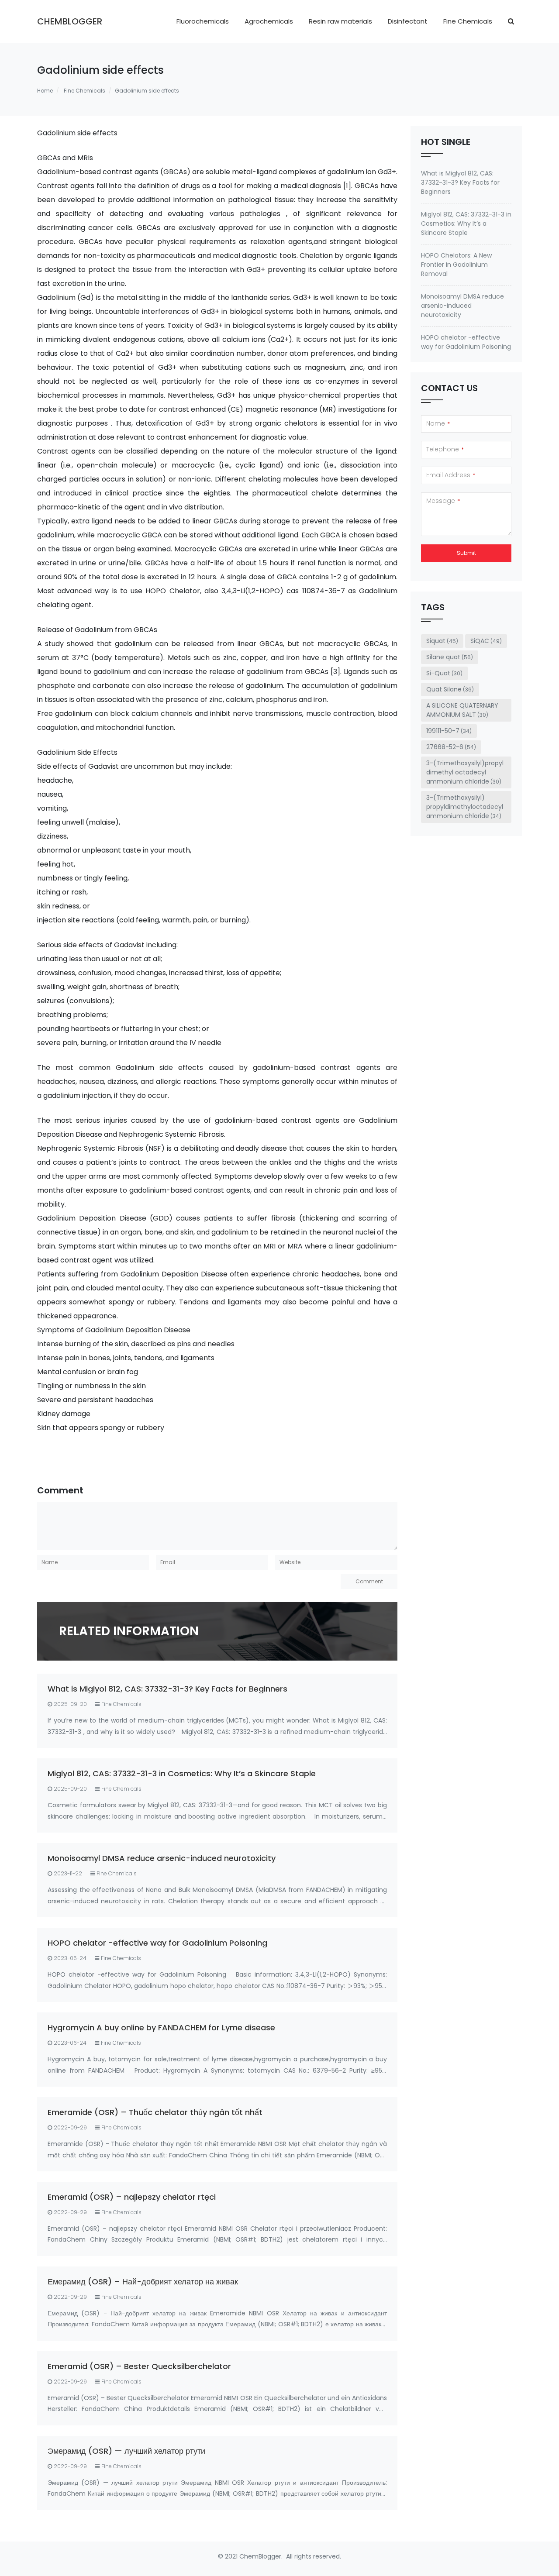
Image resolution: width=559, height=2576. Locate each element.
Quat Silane (450, 689)
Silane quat (450, 657)
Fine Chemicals (468, 21)
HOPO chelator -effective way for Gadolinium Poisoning (157, 1943)
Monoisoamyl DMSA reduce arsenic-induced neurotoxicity (162, 1858)
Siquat (442, 641)
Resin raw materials (340, 21)
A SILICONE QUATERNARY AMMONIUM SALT (462, 710)
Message (443, 501)
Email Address (451, 475)
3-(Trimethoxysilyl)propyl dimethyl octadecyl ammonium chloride (465, 772)
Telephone (445, 449)
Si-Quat (444, 673)
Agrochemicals (269, 21)
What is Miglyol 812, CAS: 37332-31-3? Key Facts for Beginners (167, 1689)
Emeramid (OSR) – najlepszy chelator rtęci (132, 2197)
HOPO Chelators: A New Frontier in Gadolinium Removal (456, 265)
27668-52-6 (451, 747)
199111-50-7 (449, 731)
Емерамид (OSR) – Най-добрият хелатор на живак (143, 2282)
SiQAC (486, 641)
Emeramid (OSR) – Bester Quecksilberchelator (139, 2366)
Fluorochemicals (203, 21)
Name (438, 423)
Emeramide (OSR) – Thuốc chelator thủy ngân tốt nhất (155, 2112)
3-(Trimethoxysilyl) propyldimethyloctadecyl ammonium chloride (465, 807)
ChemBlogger (70, 21)
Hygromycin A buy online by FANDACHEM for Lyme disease (161, 2027)
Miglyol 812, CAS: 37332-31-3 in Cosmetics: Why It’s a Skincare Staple (182, 1773)
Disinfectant (408, 21)
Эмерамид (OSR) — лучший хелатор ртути (126, 2451)
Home (45, 91)
